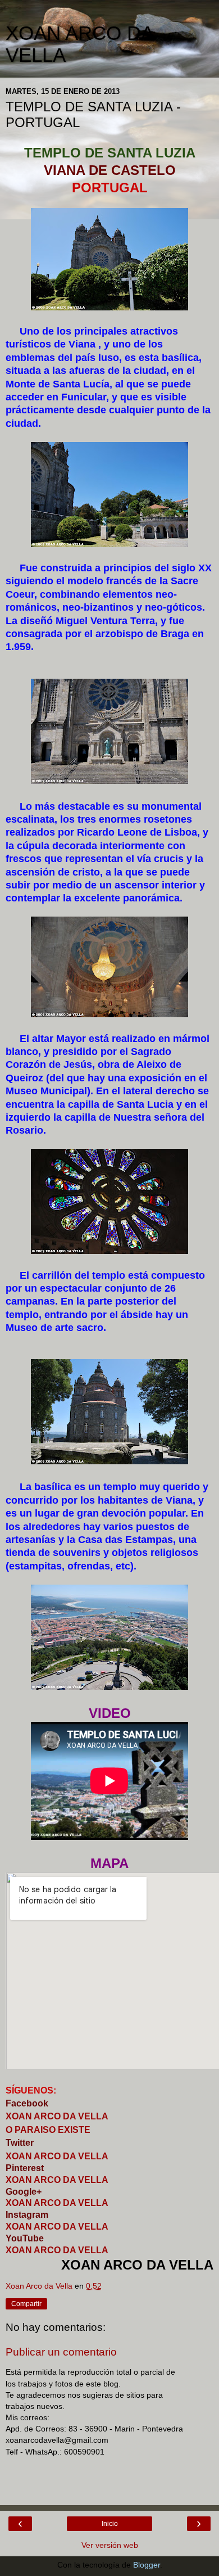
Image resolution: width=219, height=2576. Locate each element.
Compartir (26, 2304)
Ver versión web (110, 2545)
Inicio (110, 2524)
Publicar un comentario (61, 2352)
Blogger (147, 2565)
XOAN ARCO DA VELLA (57, 2203)
